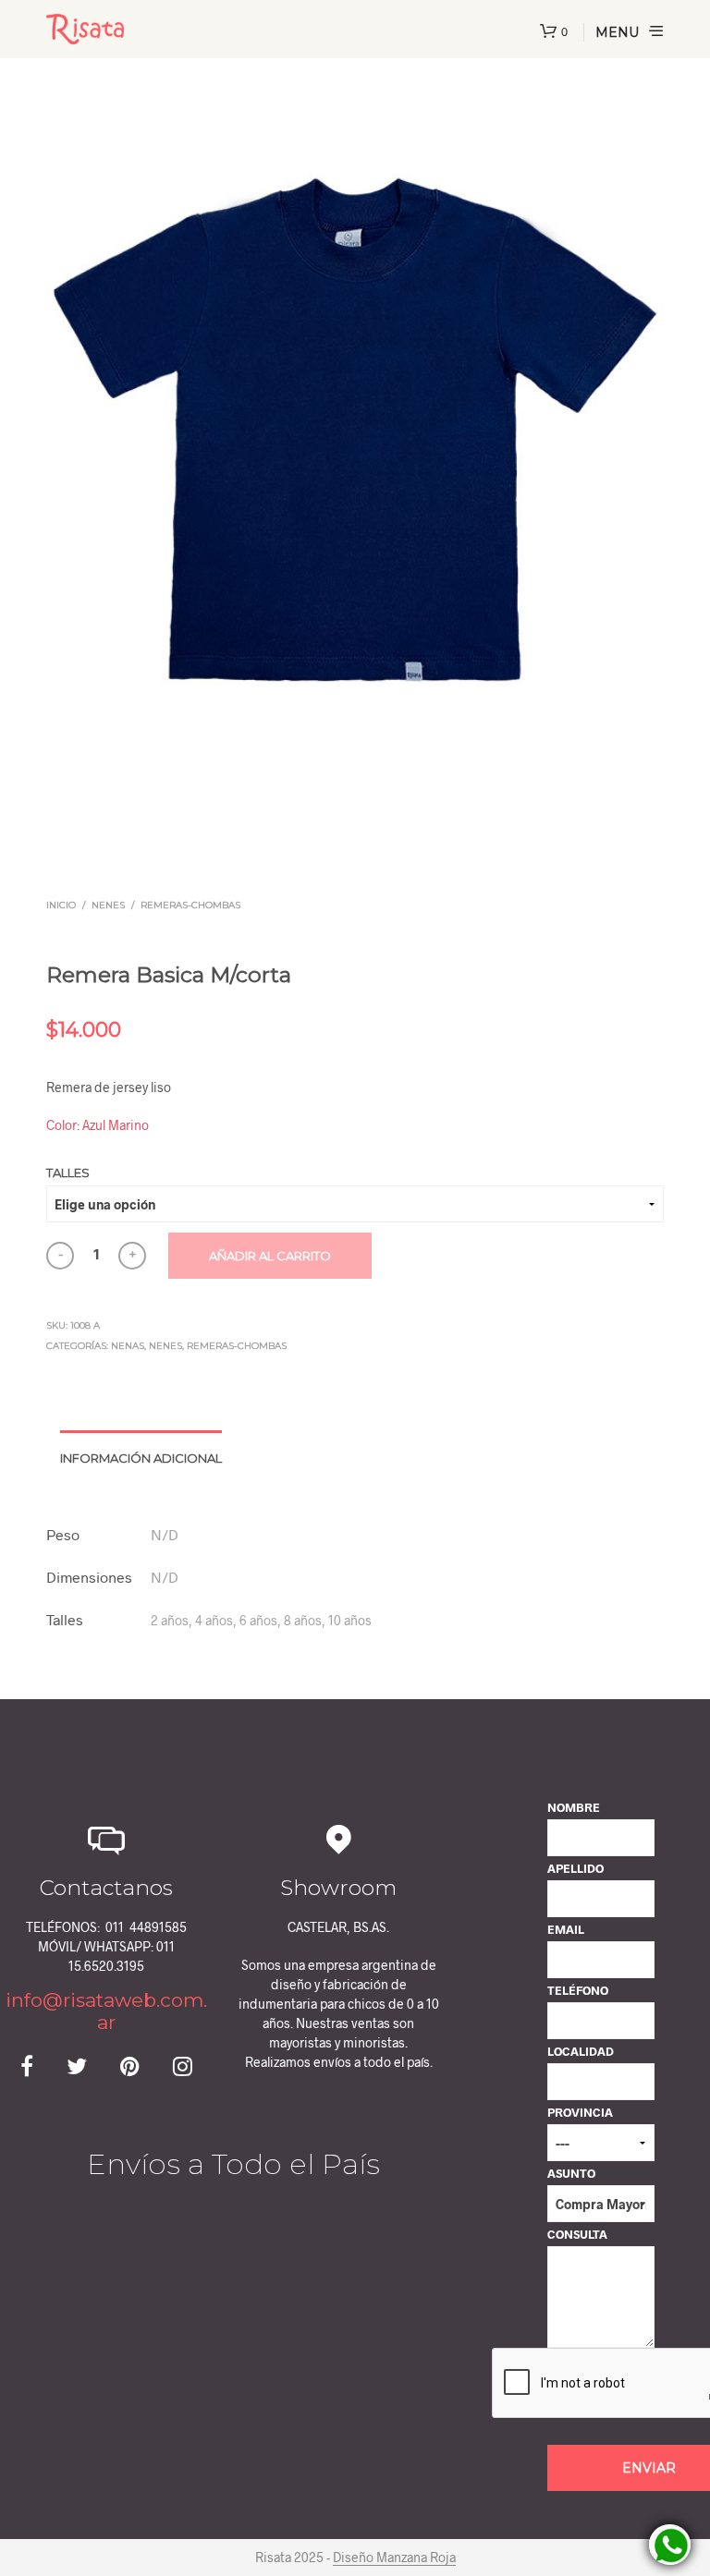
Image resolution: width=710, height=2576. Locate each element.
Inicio (61, 905)
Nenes (108, 905)
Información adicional (141, 1458)
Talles (68, 1173)
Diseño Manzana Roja (394, 2558)
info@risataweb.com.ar (106, 2011)
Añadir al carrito (270, 1256)
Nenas (128, 1346)
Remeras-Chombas (190, 905)
